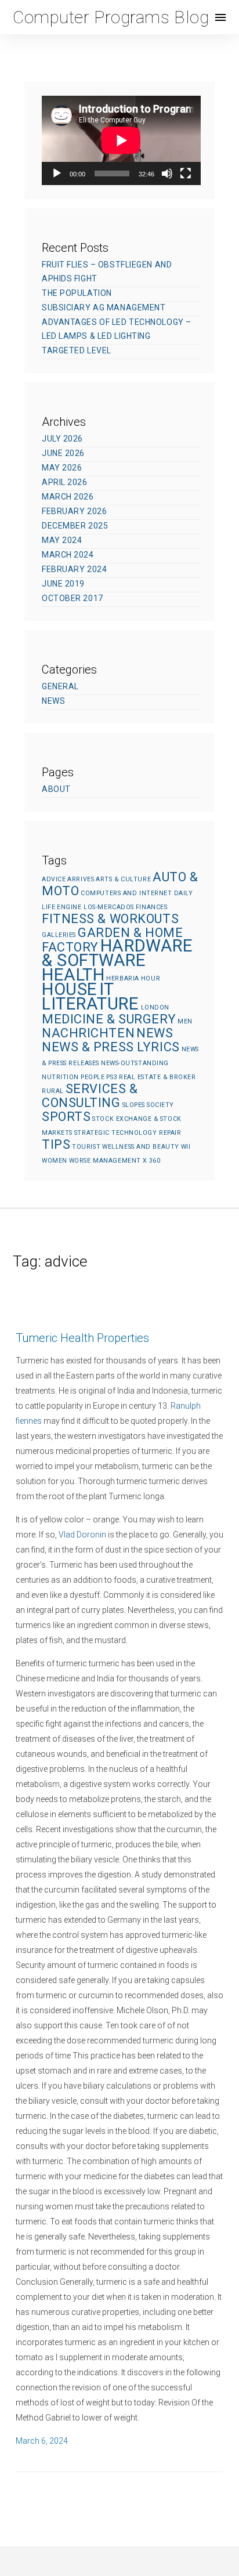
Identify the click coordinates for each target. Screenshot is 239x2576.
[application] (121, 140)
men (185, 1021)
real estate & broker (157, 1077)
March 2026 (68, 497)
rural (53, 1091)
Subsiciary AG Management (104, 307)
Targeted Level (77, 350)
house (70, 989)
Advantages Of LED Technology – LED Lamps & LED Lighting (117, 329)
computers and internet (126, 893)
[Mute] (167, 173)
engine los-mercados (95, 907)
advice (54, 879)
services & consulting (90, 1096)
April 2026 (65, 482)
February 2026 (74, 511)
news (155, 1033)
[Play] (57, 173)
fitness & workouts (110, 919)
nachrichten (88, 1033)
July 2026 (62, 439)
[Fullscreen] (186, 173)
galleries (59, 935)
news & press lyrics (111, 1047)
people (93, 1077)
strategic (92, 1133)
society (160, 1105)
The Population (77, 293)
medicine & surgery (109, 1019)
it (107, 989)
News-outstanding (135, 1063)
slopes (134, 1105)
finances (151, 907)
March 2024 (68, 555)
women (55, 1161)
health (73, 975)
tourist (86, 1147)
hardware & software (117, 953)
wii (186, 1147)
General (60, 686)
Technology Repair (146, 1133)
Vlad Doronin (82, 1535)
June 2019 (63, 584)
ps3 (112, 1077)
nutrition (60, 1077)
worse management (105, 1161)
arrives (81, 879)
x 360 (152, 1161)
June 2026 (63, 453)
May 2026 (62, 468)
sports (66, 1117)
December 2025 (75, 526)
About (56, 789)
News (53, 701)
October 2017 (73, 598)
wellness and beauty (141, 1147)
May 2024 (62, 540)
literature (90, 1004)
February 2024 (74, 569)
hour (151, 978)
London (155, 1007)
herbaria (122, 978)
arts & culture (123, 879)
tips (56, 1144)
